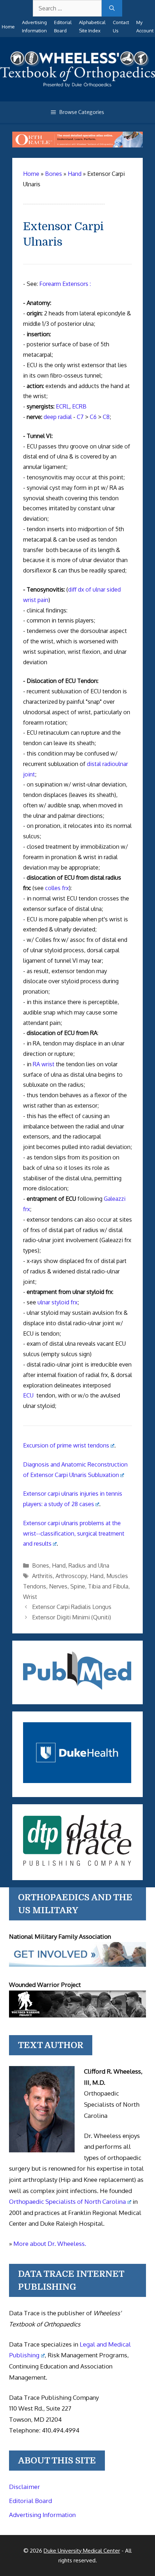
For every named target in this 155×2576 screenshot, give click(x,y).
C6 (93, 417)
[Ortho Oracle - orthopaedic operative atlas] (78, 145)
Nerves (58, 1586)
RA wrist (44, 1064)
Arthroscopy (71, 1576)
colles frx (57, 888)
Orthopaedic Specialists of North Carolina (67, 2201)
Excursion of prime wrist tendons (66, 1445)
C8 (106, 417)
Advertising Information (42, 2515)
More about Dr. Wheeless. (50, 2244)
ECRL (63, 406)
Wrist (30, 1597)
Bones (41, 1565)
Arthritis (42, 1576)
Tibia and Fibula (108, 1586)
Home (8, 27)
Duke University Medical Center (82, 2551)
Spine (78, 1586)
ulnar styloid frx (57, 1302)
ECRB (79, 406)
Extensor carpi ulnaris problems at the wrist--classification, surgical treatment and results (74, 1533)
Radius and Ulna (89, 1565)
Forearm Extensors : (65, 284)
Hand (59, 1565)
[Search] (112, 8)
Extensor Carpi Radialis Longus (72, 1607)
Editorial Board (30, 2501)
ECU (28, 1395)
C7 (80, 417)
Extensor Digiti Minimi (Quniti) (72, 1617)
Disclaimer (25, 2487)
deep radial (58, 417)
